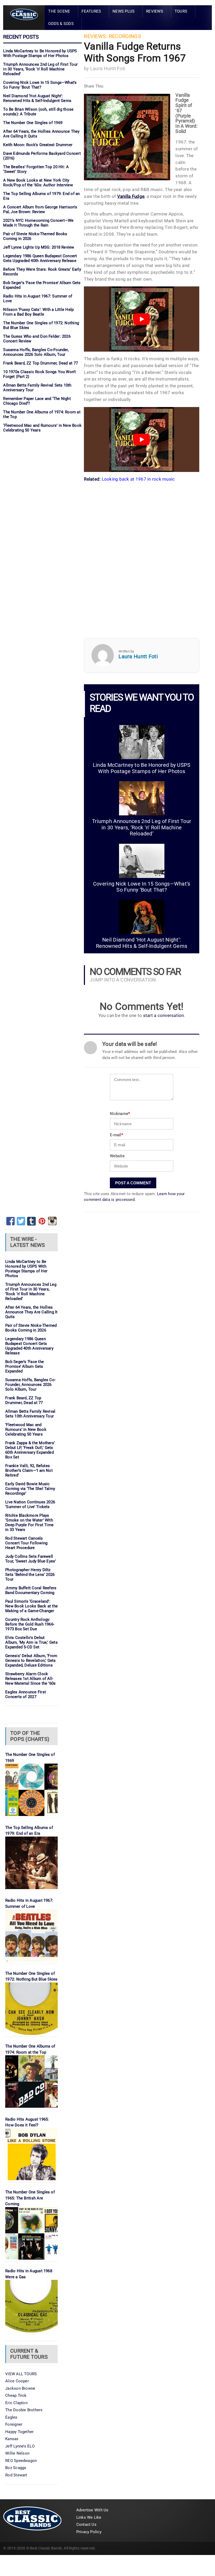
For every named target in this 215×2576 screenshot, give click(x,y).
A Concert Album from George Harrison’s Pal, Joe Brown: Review (40, 209)
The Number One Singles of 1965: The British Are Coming (30, 2198)
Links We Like (89, 2517)
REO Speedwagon (21, 2461)
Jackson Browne (20, 2388)
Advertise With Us (92, 2510)
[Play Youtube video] (142, 319)
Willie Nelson (17, 2453)
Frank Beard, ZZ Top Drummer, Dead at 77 (41, 363)
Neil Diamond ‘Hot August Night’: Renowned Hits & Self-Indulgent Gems (37, 98)
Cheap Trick (16, 2395)
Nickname (120, 1114)
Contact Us (86, 2524)
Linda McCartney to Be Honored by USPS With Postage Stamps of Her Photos (40, 53)
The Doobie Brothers (24, 2410)
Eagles (11, 2417)
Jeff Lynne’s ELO (20, 2446)
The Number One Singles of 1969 (33, 123)
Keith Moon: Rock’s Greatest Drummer (38, 145)
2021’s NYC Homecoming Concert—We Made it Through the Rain (38, 223)
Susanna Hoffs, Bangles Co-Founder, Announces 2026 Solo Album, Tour (36, 352)
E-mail (116, 1135)
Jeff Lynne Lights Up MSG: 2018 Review (39, 247)
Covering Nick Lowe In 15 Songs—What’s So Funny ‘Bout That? (40, 85)
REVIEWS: (96, 36)
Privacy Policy (89, 2532)
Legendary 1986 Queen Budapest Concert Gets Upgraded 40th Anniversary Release (40, 258)
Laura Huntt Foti (108, 68)
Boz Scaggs (16, 2468)
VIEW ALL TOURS (21, 2374)
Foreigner (14, 2424)
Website (117, 1156)
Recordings (125, 36)
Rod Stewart (16, 2475)
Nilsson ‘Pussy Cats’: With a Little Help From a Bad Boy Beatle (38, 312)
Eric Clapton (16, 2403)
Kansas (12, 2439)
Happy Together (19, 2432)
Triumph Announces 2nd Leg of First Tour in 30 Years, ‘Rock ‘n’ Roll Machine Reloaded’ (40, 69)
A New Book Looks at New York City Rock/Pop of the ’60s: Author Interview (38, 183)
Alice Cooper (17, 2381)
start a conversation (164, 1016)
